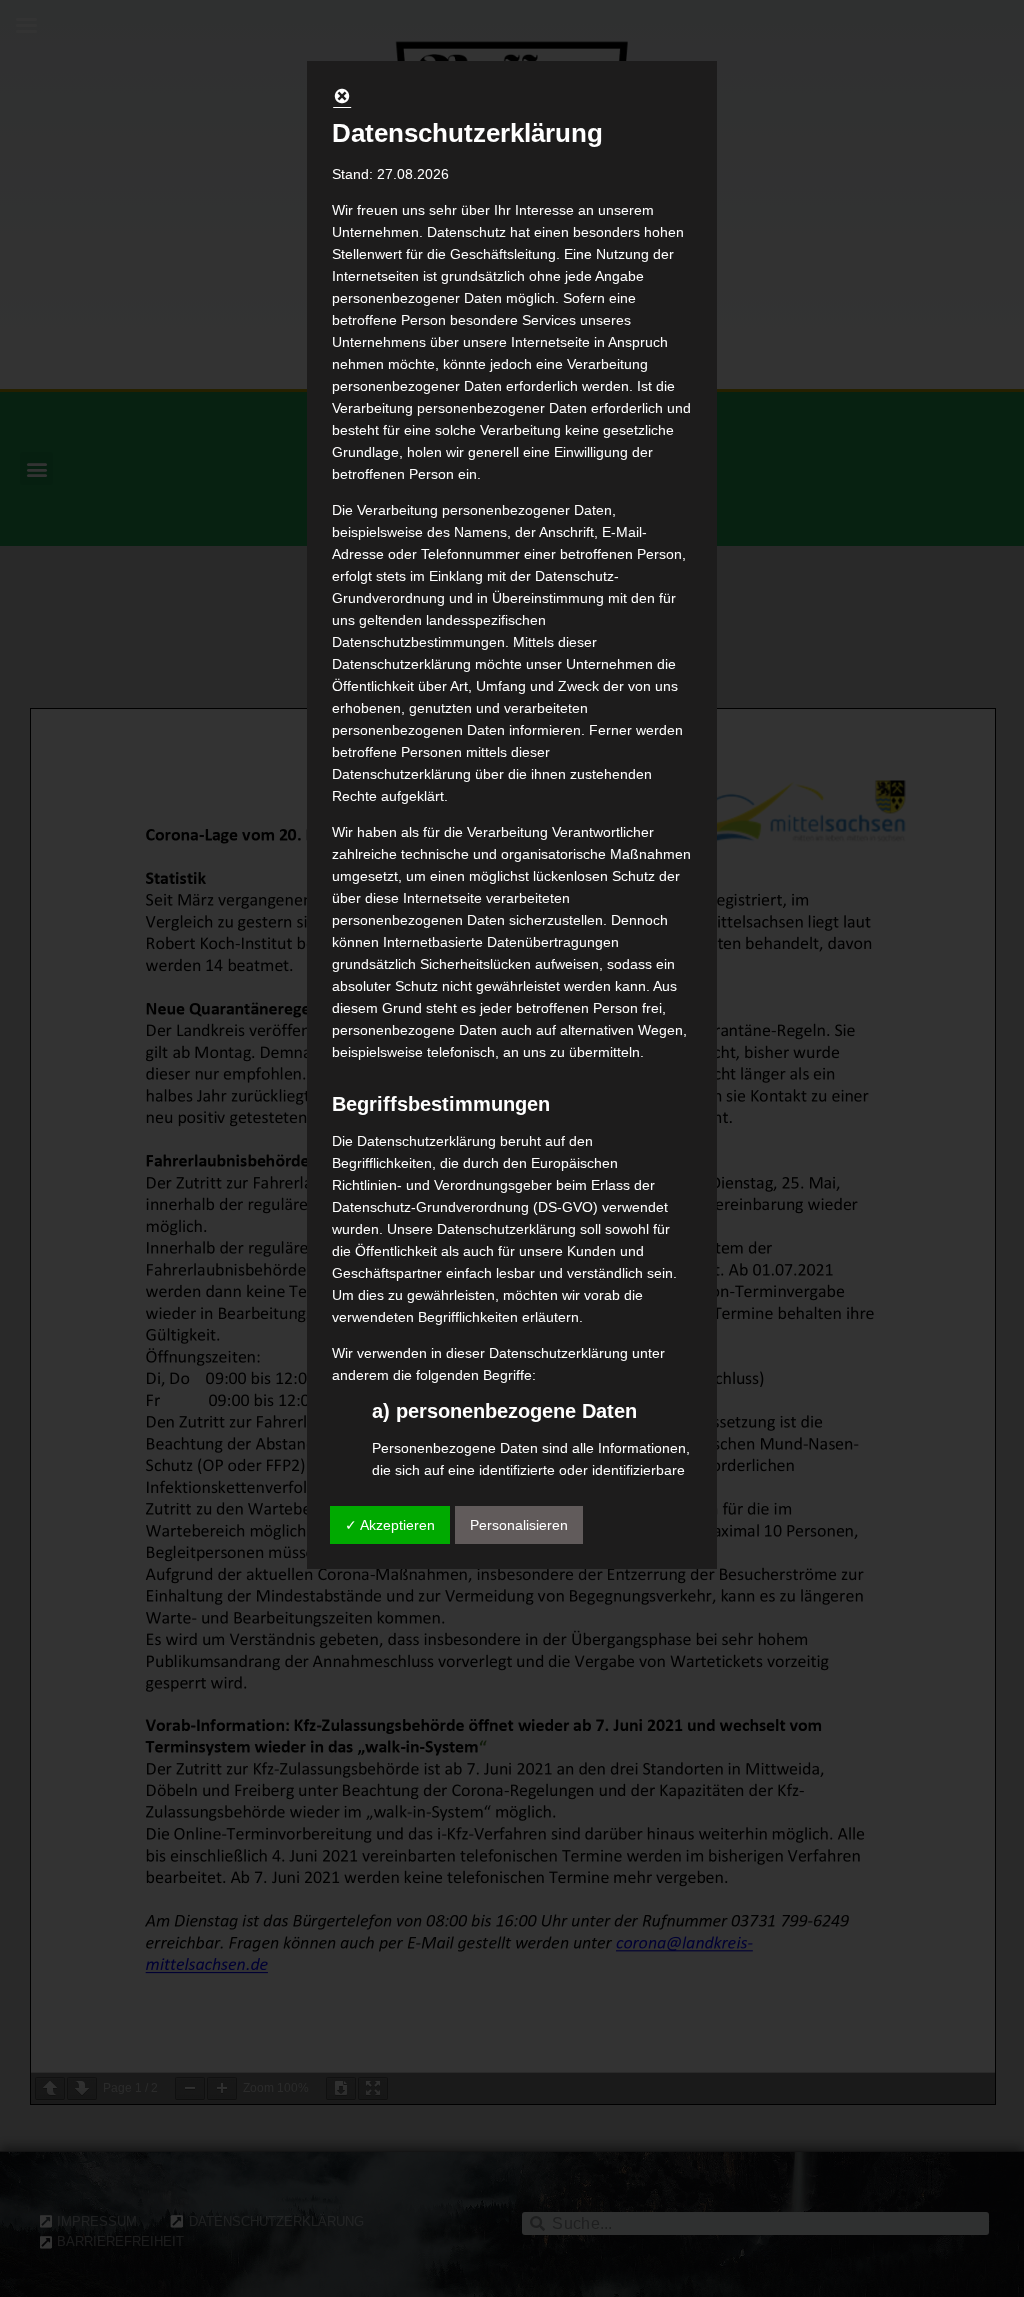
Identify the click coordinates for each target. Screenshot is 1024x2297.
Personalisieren (519, 1525)
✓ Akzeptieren (390, 1525)
